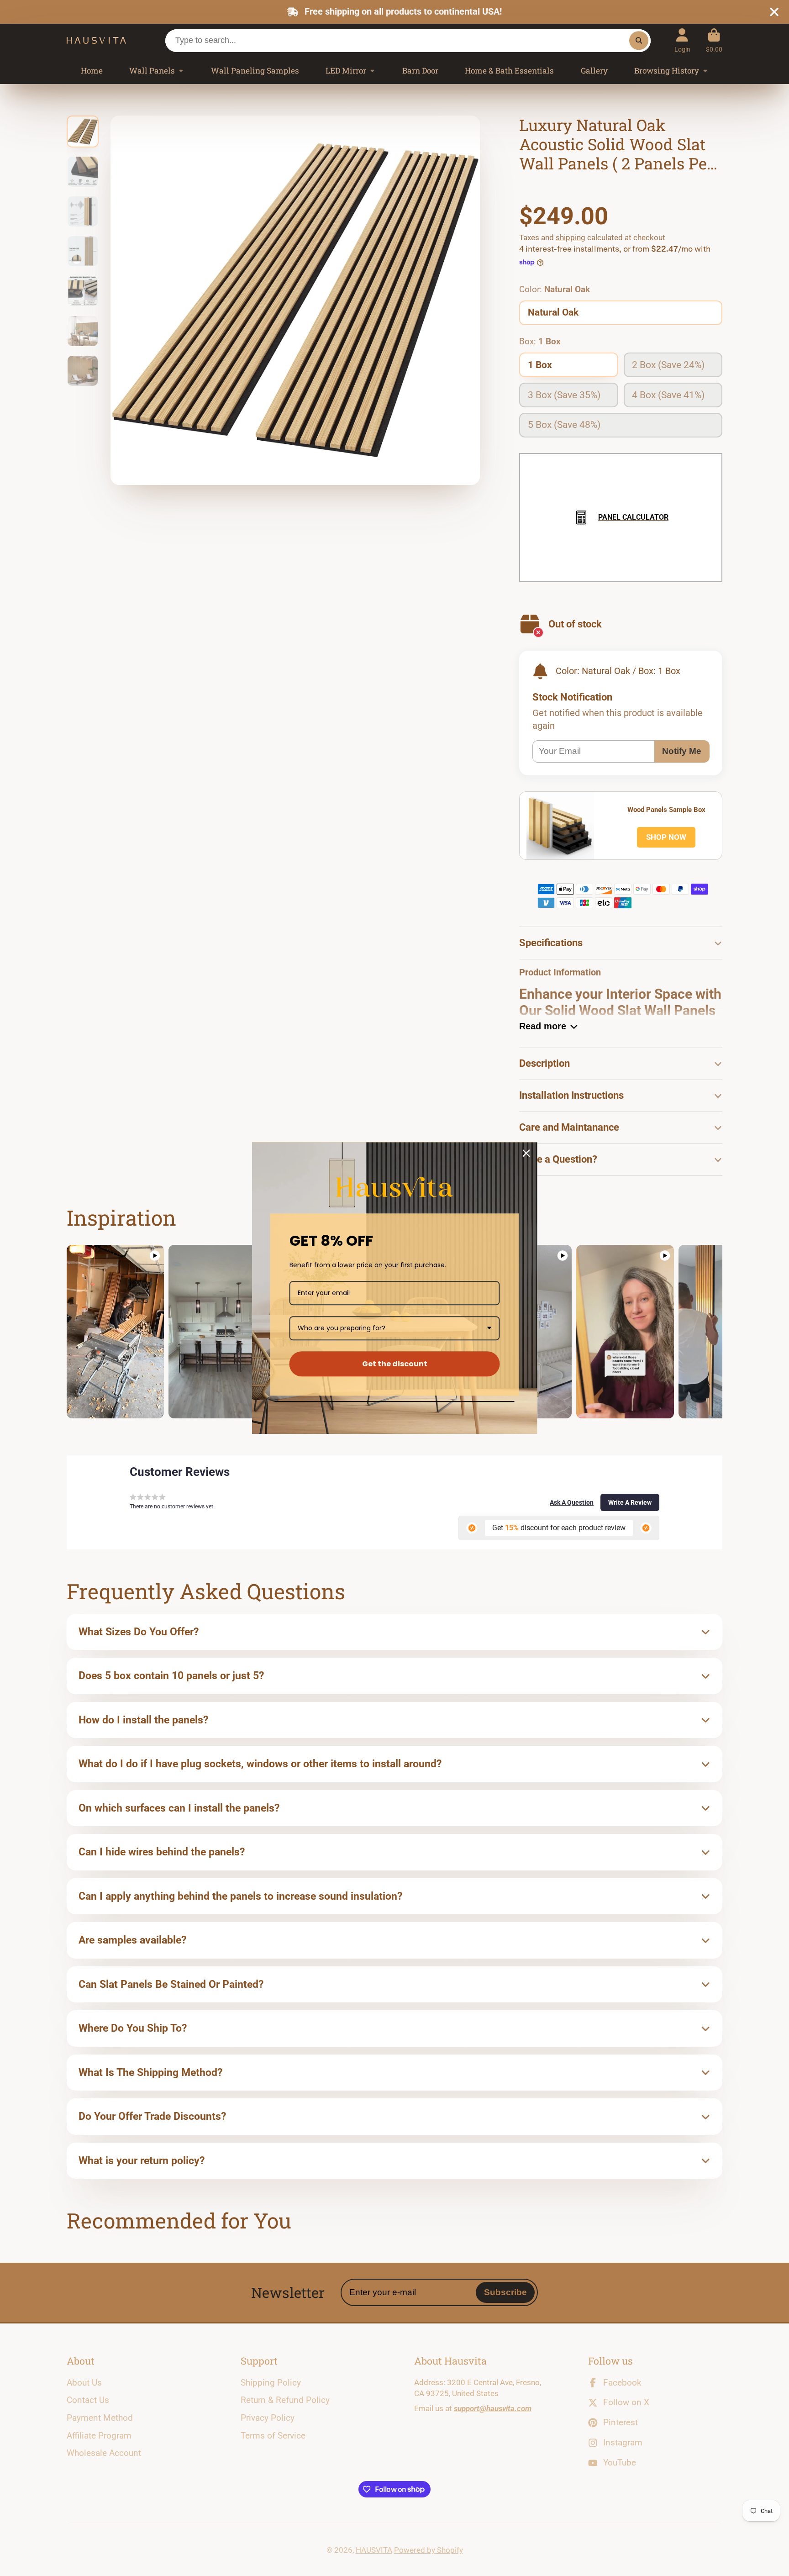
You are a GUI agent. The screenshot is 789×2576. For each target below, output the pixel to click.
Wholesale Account (104, 2453)
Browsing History (667, 71)
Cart (714, 41)
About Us (84, 2383)
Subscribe (505, 2292)
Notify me (682, 751)
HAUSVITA (374, 2550)
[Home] (96, 41)
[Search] (639, 40)
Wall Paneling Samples (255, 71)
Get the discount (395, 1364)
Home (92, 71)
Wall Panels (152, 71)
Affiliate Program (99, 2436)
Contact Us (88, 2400)
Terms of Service (273, 2436)
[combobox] (395, 1328)
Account (682, 41)
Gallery (594, 71)
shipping (571, 237)
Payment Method (100, 2418)
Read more (543, 1026)
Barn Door (420, 71)
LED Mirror (346, 71)
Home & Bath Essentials (509, 71)
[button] (572, 1502)
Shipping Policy (271, 2383)
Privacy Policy (268, 2418)
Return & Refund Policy (285, 2400)
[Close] (526, 1153)
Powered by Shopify (429, 2550)
